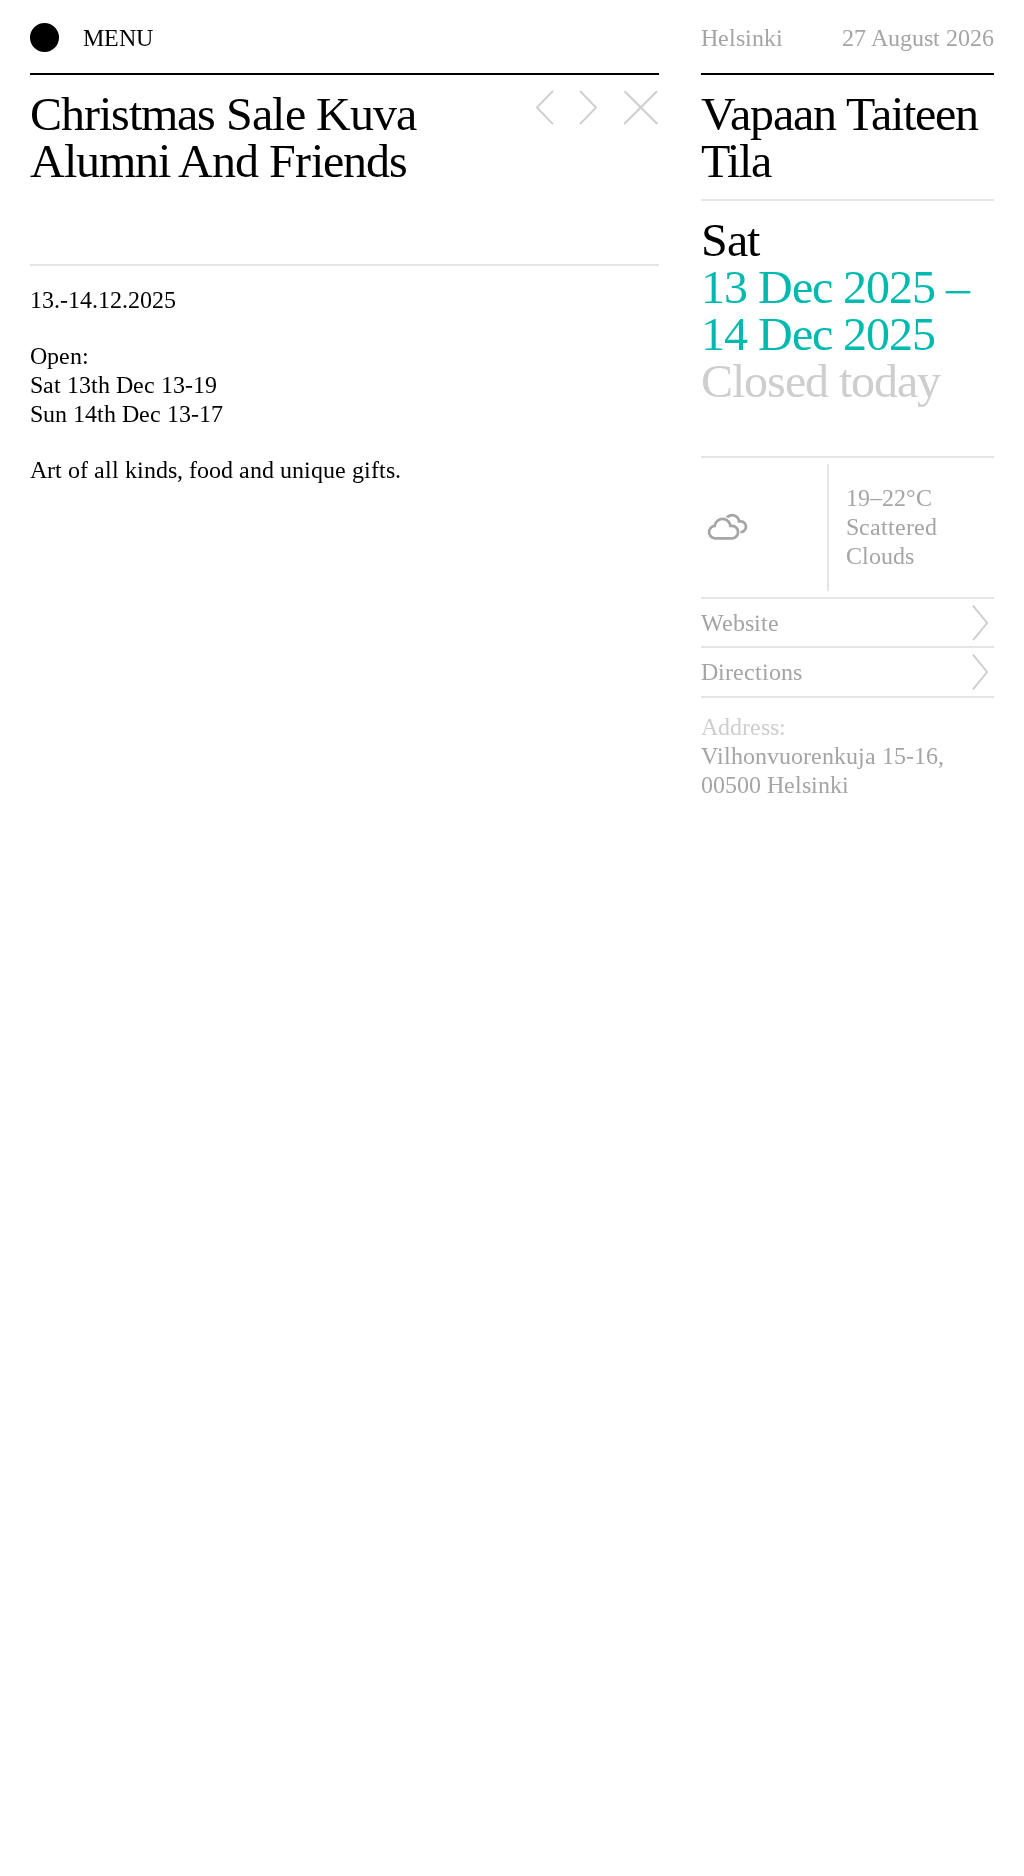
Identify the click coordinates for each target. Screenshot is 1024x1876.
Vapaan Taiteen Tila (840, 138)
